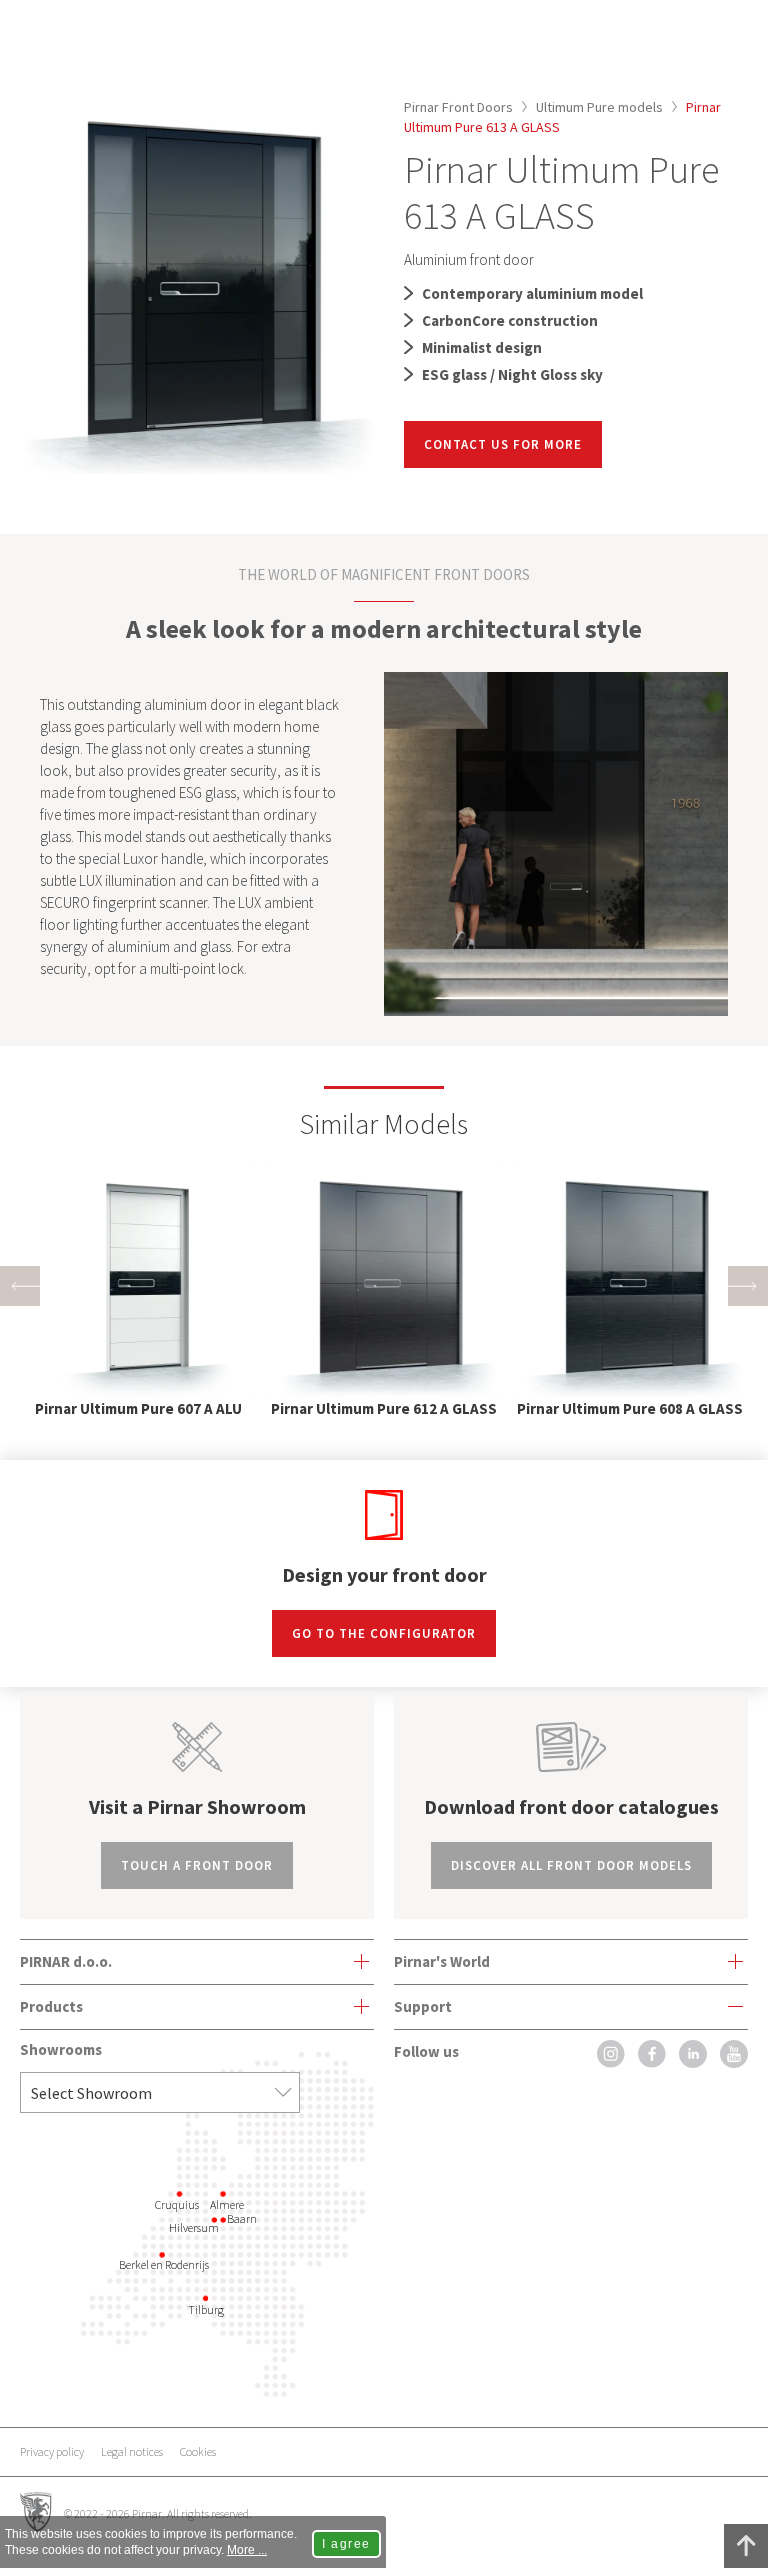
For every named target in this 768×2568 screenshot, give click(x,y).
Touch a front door (197, 1865)
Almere (227, 2204)
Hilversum (194, 2227)
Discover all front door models (571, 1865)
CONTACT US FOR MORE (503, 444)
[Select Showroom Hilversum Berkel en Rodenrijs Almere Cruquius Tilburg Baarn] (160, 2092)
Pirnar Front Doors (458, 107)
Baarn (242, 2218)
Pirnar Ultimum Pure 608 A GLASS (630, 1408)
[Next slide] (748, 1286)
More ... (247, 2550)
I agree (346, 2544)
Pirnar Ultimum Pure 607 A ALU (138, 1408)
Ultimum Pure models (599, 107)
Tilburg (206, 2309)
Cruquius (177, 2204)
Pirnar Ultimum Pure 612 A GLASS (384, 1408)
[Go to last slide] (20, 1286)
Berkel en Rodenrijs (164, 2264)
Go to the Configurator (384, 1633)
